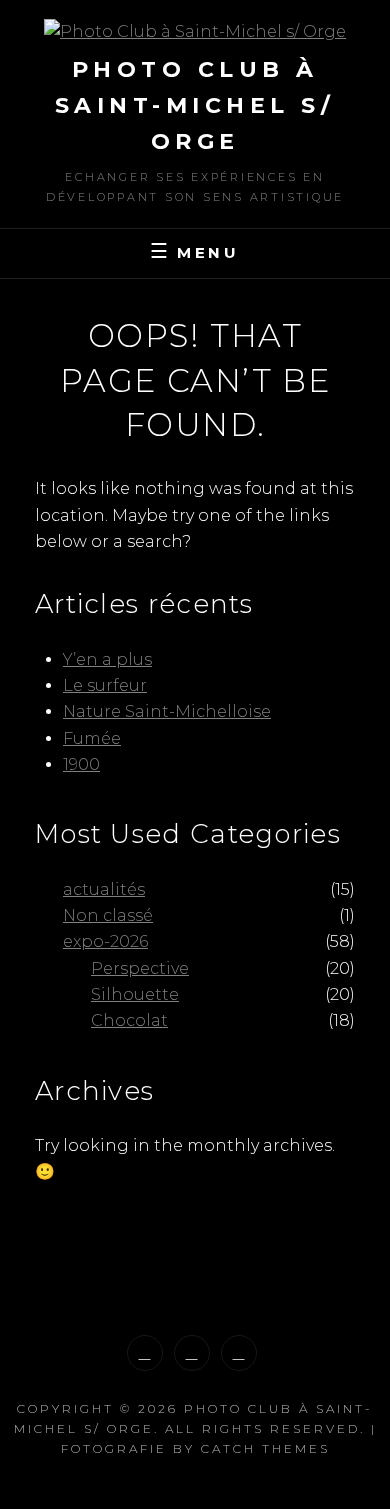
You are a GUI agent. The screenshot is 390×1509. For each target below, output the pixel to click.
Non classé (108, 915)
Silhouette (135, 994)
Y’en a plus (107, 659)
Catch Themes (265, 1448)
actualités (104, 889)
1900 (81, 764)
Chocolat (129, 1020)
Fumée (92, 738)
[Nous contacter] (239, 1353)
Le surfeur (105, 685)
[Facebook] (192, 1353)
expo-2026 (105, 941)
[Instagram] (145, 1353)
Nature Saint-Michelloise (167, 711)
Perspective (140, 968)
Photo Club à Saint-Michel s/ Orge (195, 105)
